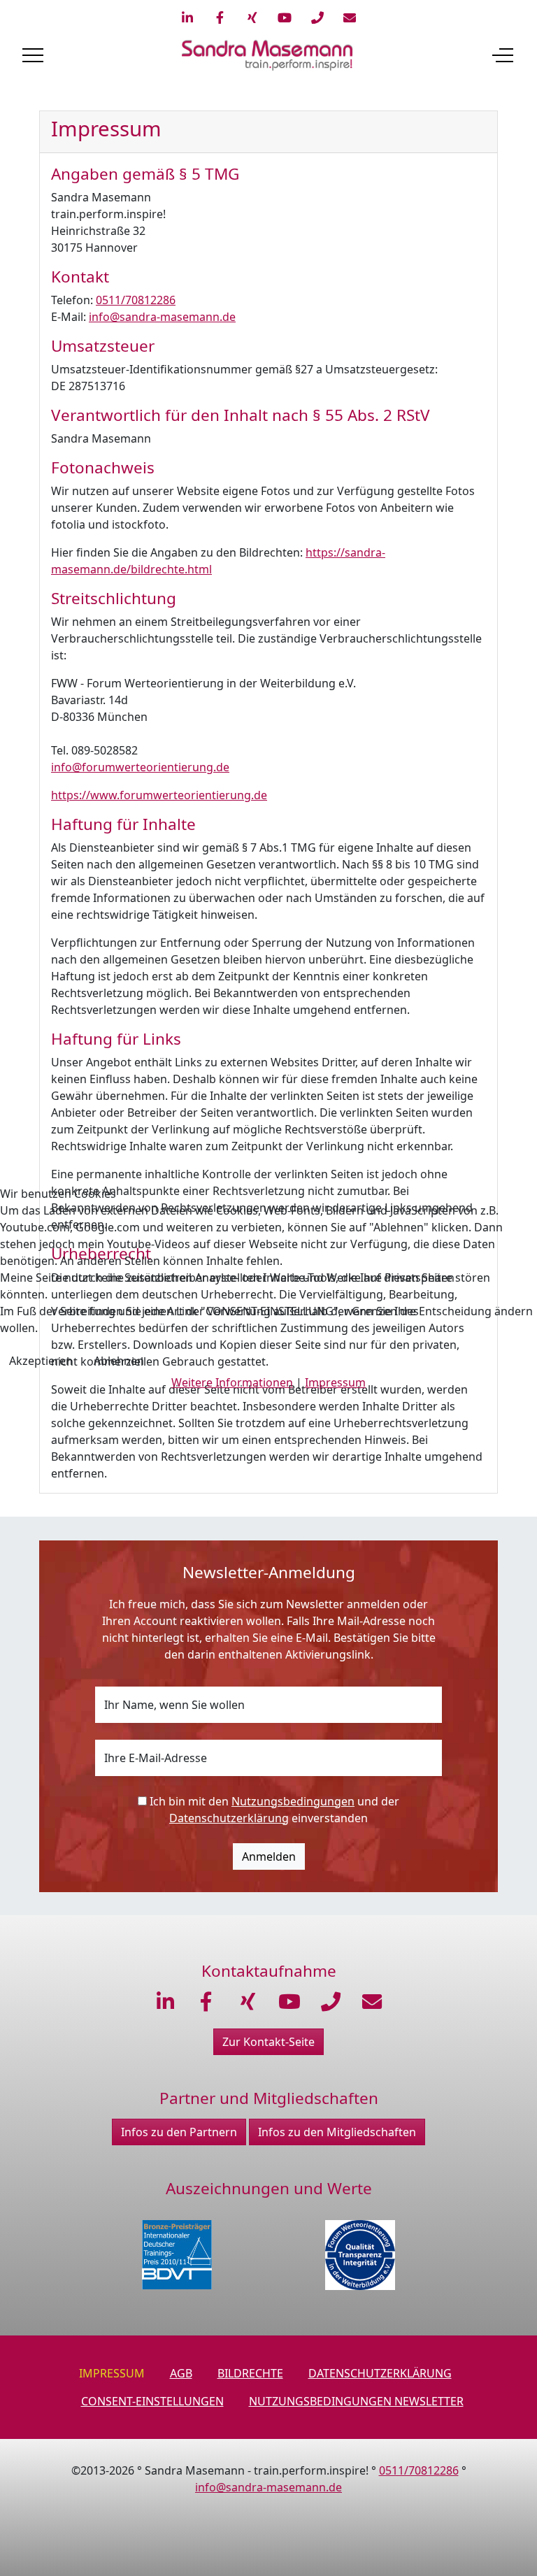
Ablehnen (119, 1361)
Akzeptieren (41, 1361)
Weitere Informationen (232, 1382)
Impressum (335, 1382)
